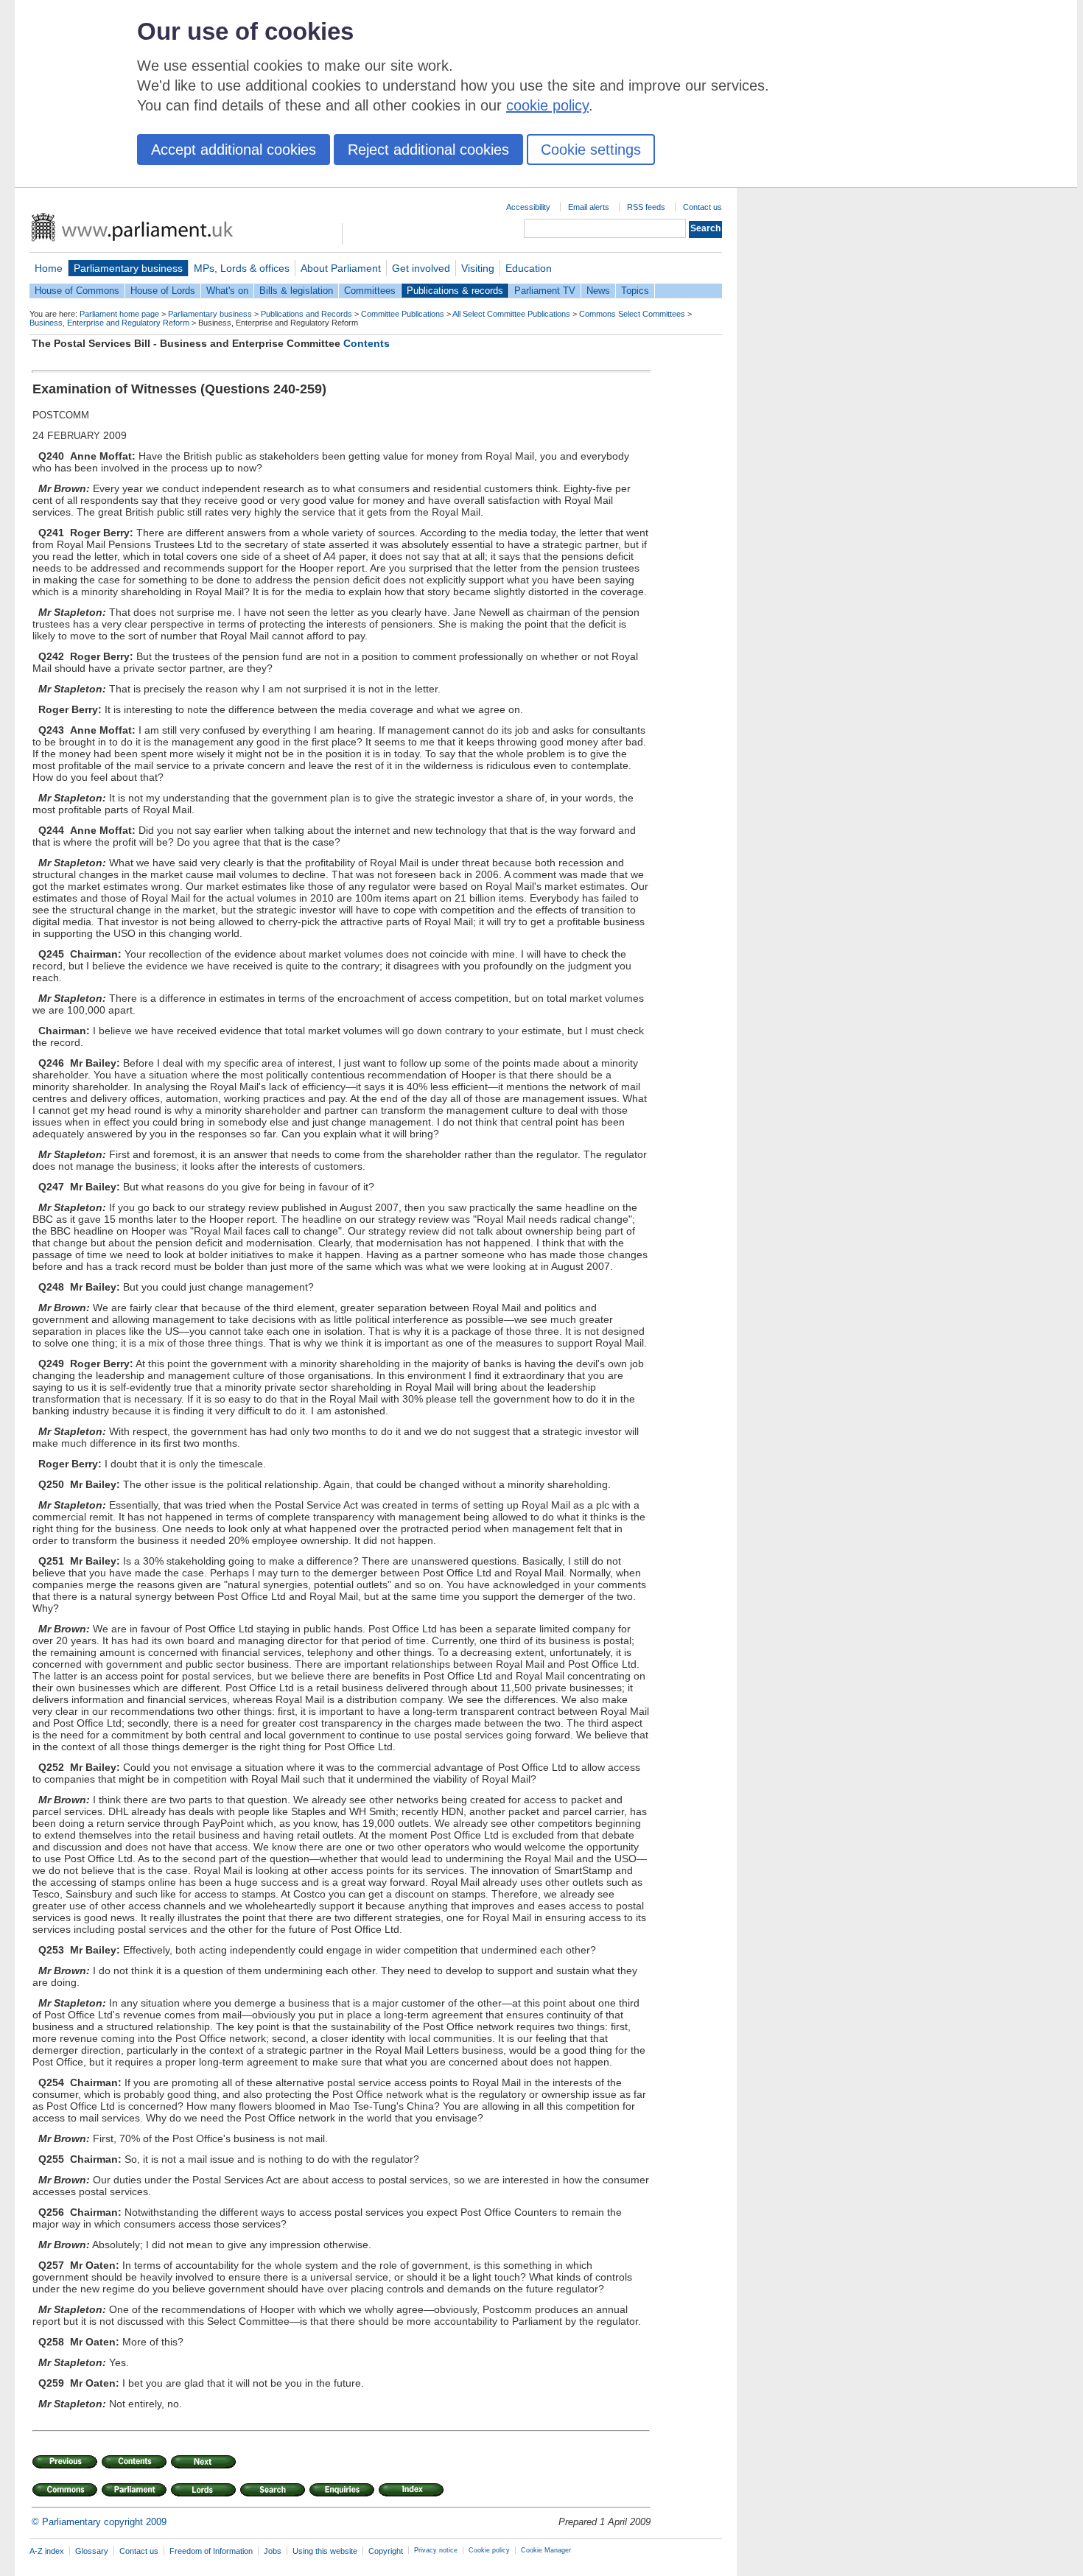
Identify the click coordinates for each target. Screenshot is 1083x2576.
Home (49, 268)
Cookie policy (489, 2550)
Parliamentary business (128, 268)
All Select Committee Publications (511, 314)
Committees (370, 291)
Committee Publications (403, 314)
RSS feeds (646, 207)
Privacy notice (436, 2550)
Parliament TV (545, 291)
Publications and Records (306, 314)
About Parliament (341, 268)
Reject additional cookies (428, 150)
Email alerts (589, 207)
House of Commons (77, 291)
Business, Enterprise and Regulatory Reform (109, 323)
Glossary (92, 2551)
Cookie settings (591, 150)
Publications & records (455, 291)
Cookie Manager (546, 2550)
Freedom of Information (211, 2551)
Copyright (386, 2551)
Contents (367, 343)
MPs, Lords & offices (242, 268)
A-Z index (47, 2551)
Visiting (478, 268)
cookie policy (547, 105)
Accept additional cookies (234, 150)
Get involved (421, 268)
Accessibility (528, 207)
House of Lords (163, 291)
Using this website (325, 2551)
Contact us (702, 207)
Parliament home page (119, 314)
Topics (635, 291)
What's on (227, 291)
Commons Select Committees (632, 314)
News (598, 291)
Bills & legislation (296, 291)
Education (529, 268)
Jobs (273, 2551)
